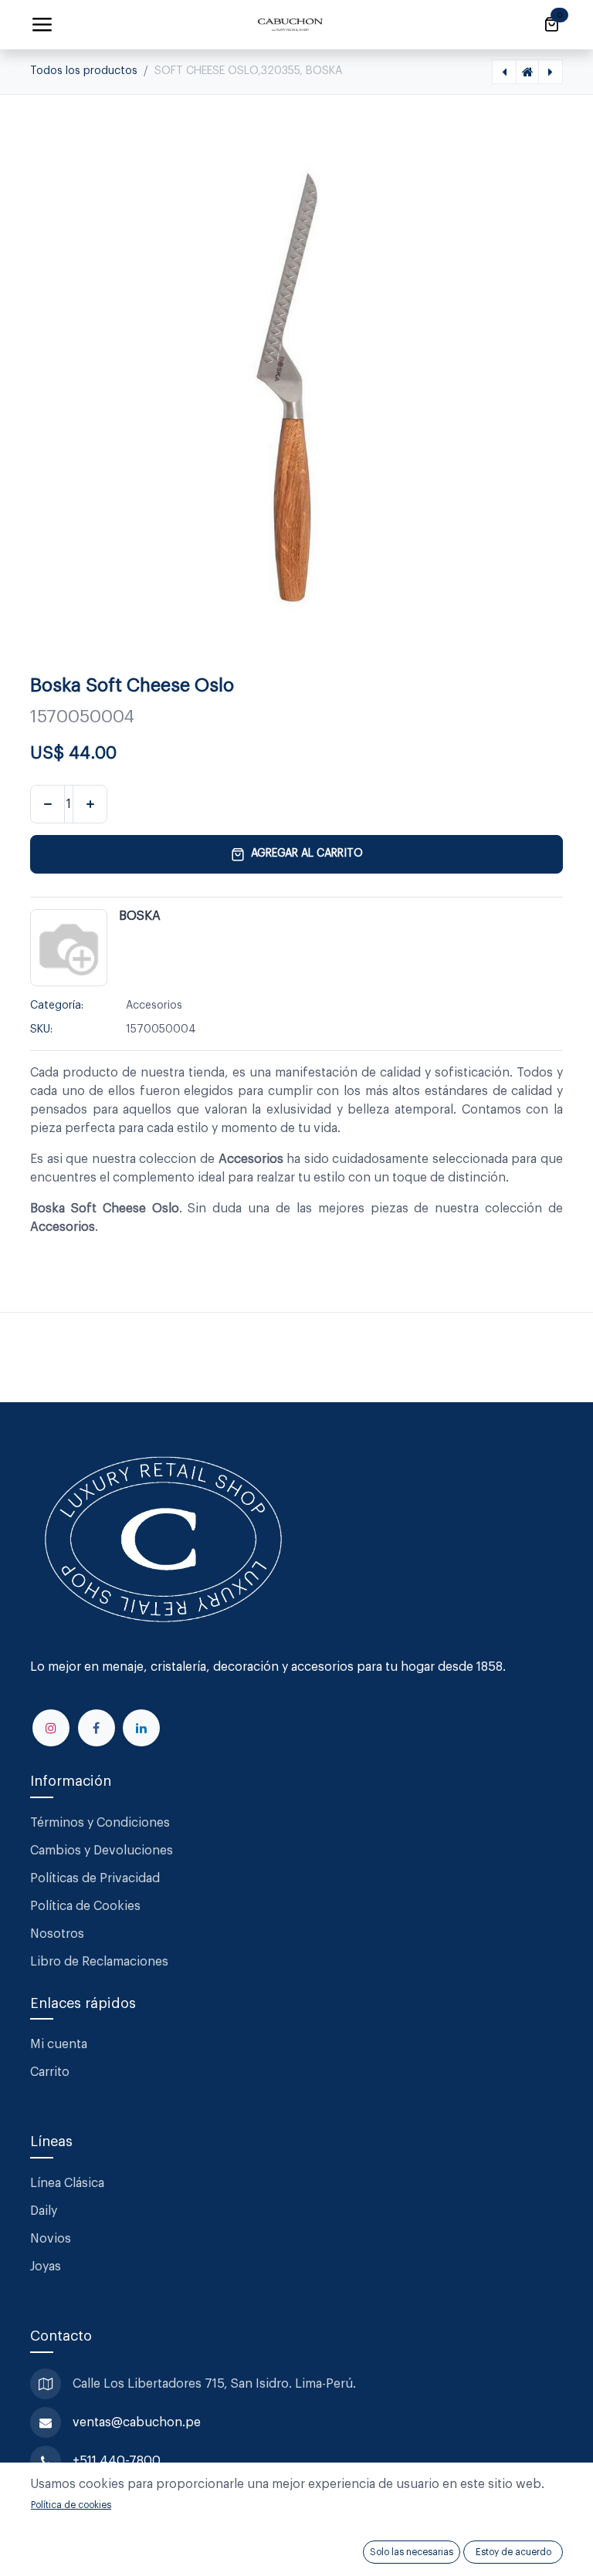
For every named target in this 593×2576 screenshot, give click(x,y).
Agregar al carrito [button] (307, 854)
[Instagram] (51, 1728)
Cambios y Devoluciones (102, 1851)
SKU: (41, 1029)
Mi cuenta (59, 2044)
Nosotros (57, 1934)
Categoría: (57, 1006)
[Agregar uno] (90, 804)
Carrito (50, 2072)
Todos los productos (84, 71)
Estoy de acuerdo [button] (513, 2552)
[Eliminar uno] (47, 804)
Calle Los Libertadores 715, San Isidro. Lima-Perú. (216, 2384)
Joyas (46, 2267)
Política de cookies (71, 2505)
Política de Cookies (85, 1906)
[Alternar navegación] (42, 25)
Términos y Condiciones (102, 1823)
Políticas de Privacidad (95, 1878)
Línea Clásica (67, 2183)
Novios (51, 2239)
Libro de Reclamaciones (99, 1962)
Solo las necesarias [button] (412, 2552)
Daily (44, 2211)
